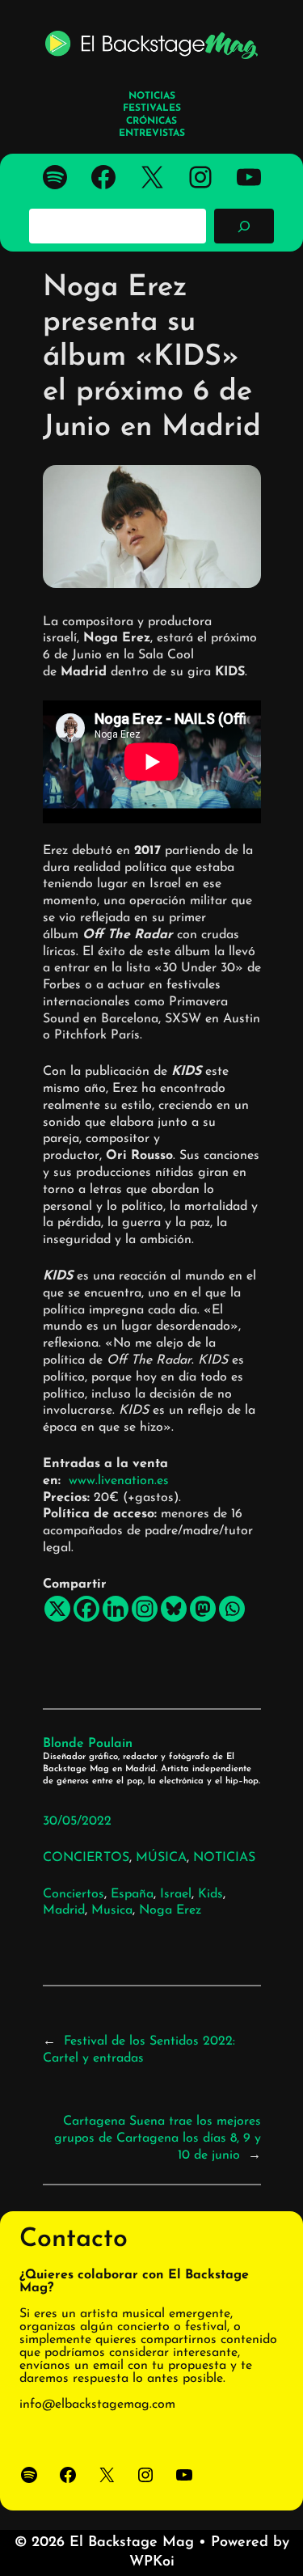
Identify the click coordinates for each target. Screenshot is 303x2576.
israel (176, 1894)
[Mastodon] (203, 1609)
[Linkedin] (116, 1609)
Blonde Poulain (88, 1744)
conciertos (74, 1894)
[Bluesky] (174, 1609)
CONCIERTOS (86, 1858)
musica (112, 1910)
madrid (64, 1910)
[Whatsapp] (232, 1609)
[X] (57, 1609)
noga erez (170, 1910)
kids (210, 1894)
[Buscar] (244, 226)
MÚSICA (161, 1858)
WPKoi (152, 2562)
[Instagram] (145, 1609)
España (132, 1894)
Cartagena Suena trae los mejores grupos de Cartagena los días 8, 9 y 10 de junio (158, 2138)
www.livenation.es (121, 1481)
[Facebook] (86, 1609)
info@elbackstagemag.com (97, 2405)
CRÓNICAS (151, 121)
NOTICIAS (224, 1858)
